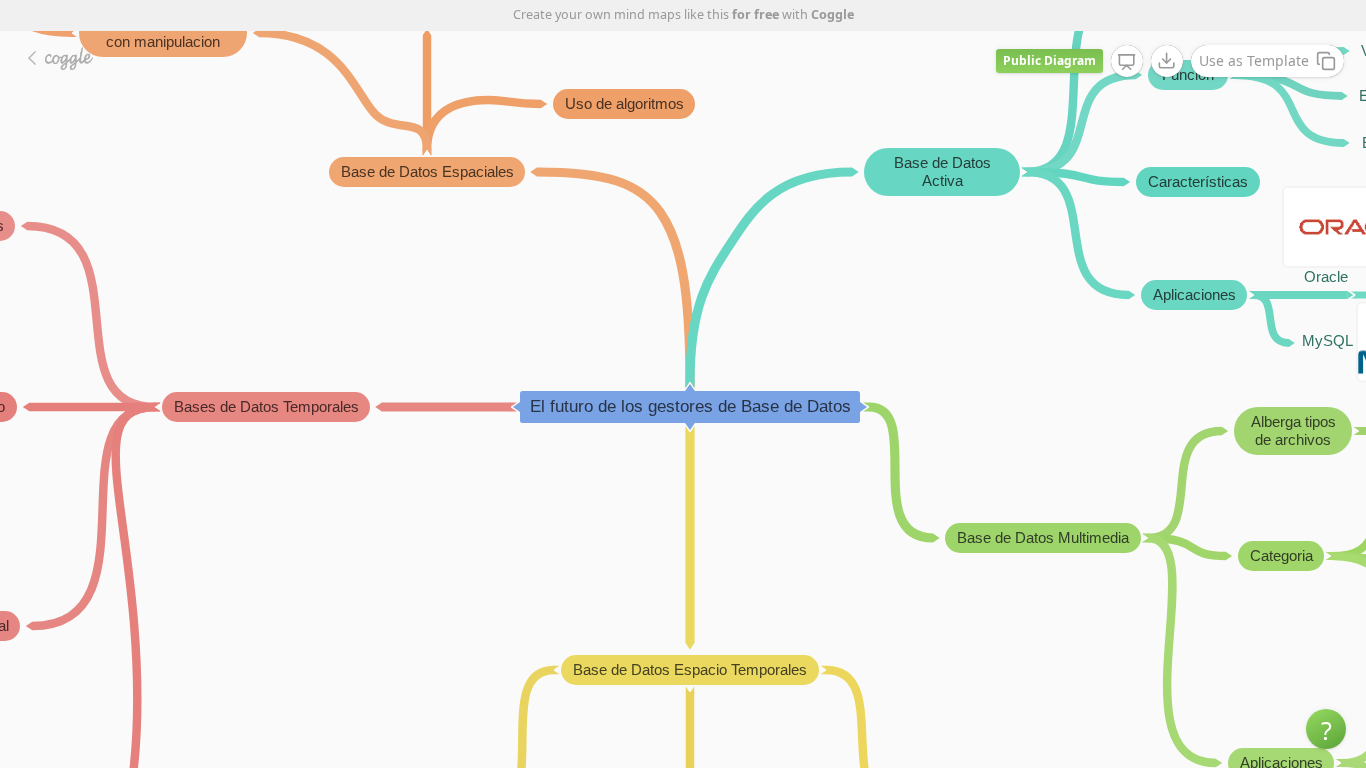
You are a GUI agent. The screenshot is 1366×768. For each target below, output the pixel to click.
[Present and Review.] (1127, 62)
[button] (1326, 729)
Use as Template (1254, 60)
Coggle (832, 14)
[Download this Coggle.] (1167, 61)
